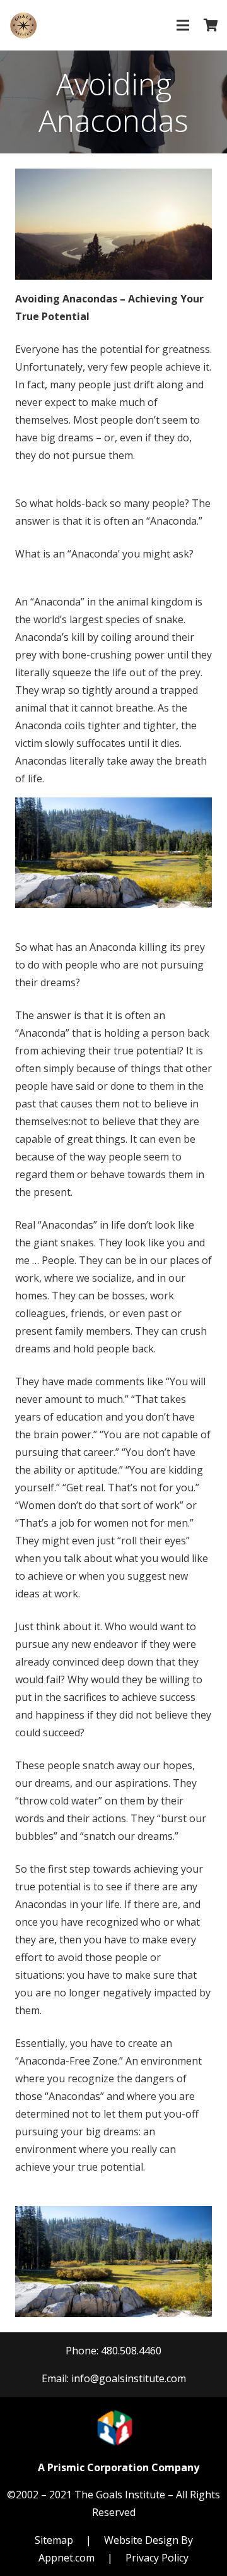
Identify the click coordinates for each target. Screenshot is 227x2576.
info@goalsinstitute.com (129, 2378)
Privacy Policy (157, 2558)
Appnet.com (67, 2558)
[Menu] (183, 25)
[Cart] (211, 25)
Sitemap (54, 2540)
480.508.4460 (131, 2351)
